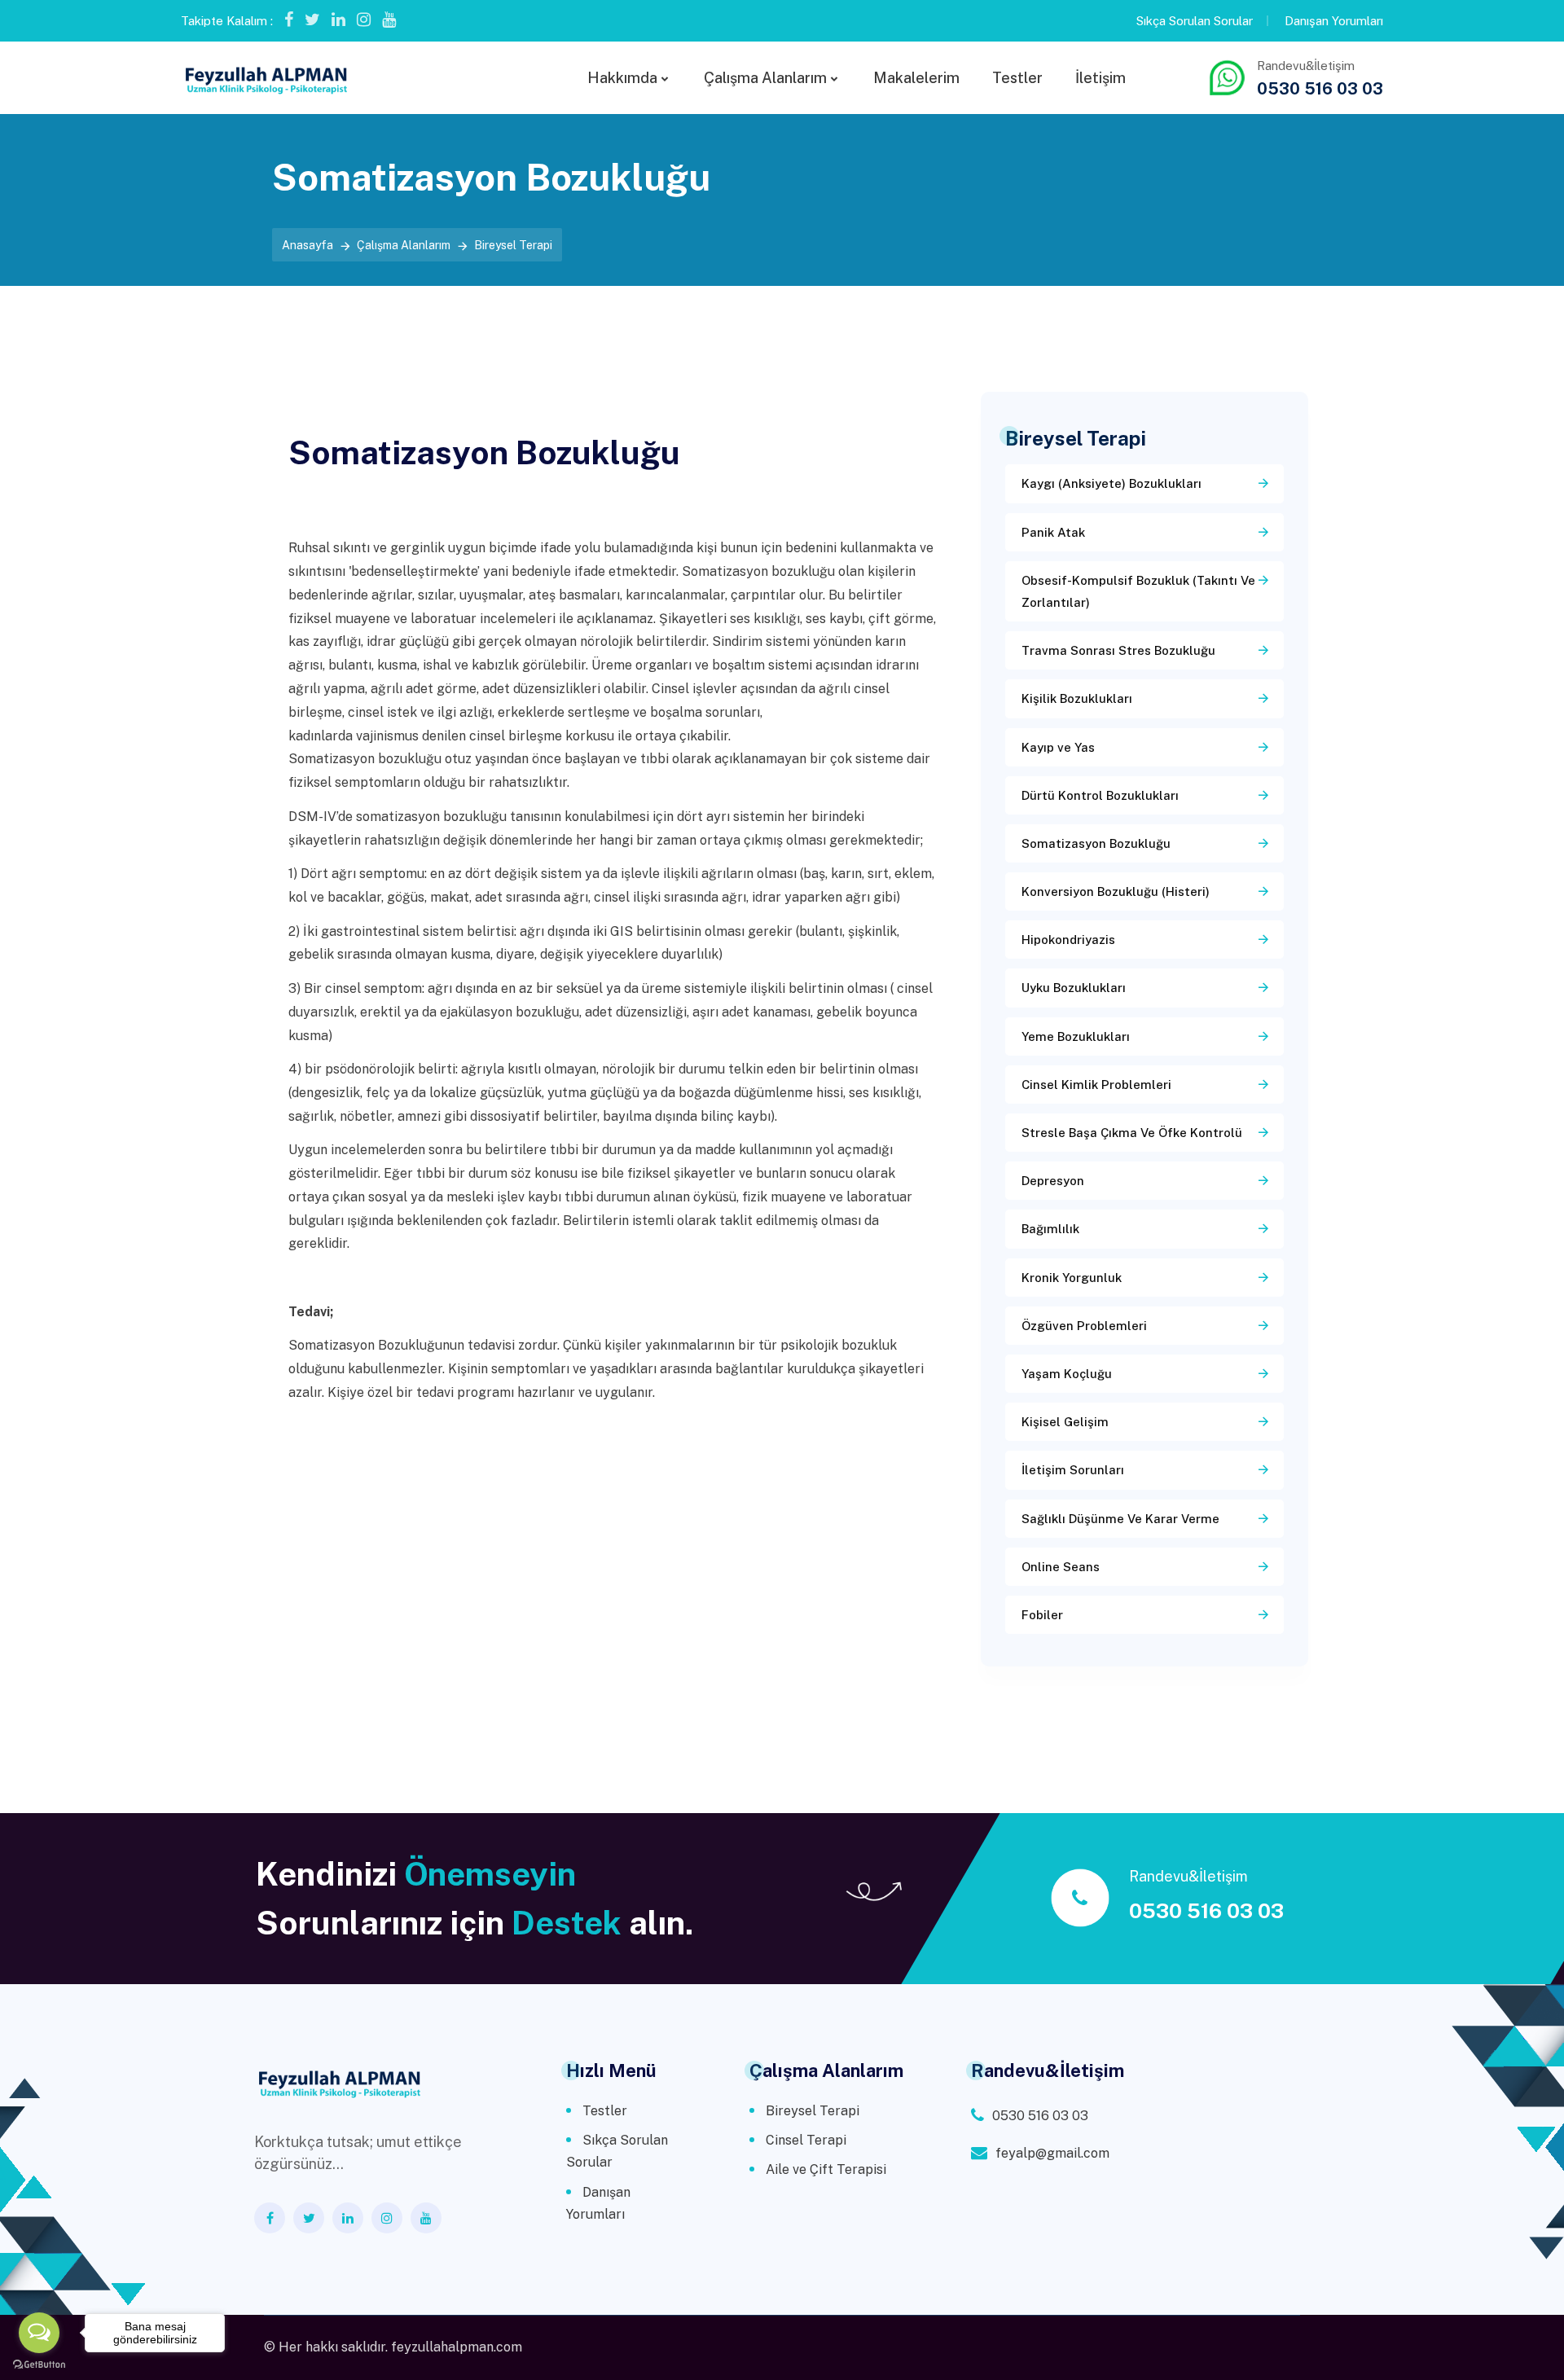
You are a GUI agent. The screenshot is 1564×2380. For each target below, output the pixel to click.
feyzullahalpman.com (457, 2347)
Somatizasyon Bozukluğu (1096, 843)
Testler (1017, 78)
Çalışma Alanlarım (765, 78)
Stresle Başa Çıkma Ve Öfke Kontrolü (1132, 1133)
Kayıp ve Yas (1058, 747)
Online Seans (1061, 1567)
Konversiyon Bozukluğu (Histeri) (1116, 891)
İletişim (1101, 78)
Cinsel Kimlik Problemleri (1096, 1085)
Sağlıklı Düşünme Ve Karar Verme (1120, 1519)
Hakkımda (622, 78)
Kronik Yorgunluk (1072, 1278)
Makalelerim (916, 78)
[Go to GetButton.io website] (39, 2364)
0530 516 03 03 (1320, 89)
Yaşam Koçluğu (1067, 1374)
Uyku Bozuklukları (1074, 988)
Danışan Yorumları (1334, 21)
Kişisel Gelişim (1065, 1422)
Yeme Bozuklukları (1076, 1036)
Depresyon (1053, 1181)
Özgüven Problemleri (1084, 1326)
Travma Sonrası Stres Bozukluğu (1118, 650)
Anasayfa (308, 245)
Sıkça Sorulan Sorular (1195, 21)
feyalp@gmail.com (1052, 2153)
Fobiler (1042, 1615)
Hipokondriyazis (1068, 940)
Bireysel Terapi (813, 2111)
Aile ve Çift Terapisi (826, 2169)
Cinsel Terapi (806, 2140)
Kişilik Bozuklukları (1077, 698)
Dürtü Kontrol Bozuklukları (1100, 795)
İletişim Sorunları (1073, 1470)
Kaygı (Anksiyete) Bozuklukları (1111, 483)
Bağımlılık (1050, 1229)
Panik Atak (1053, 532)
